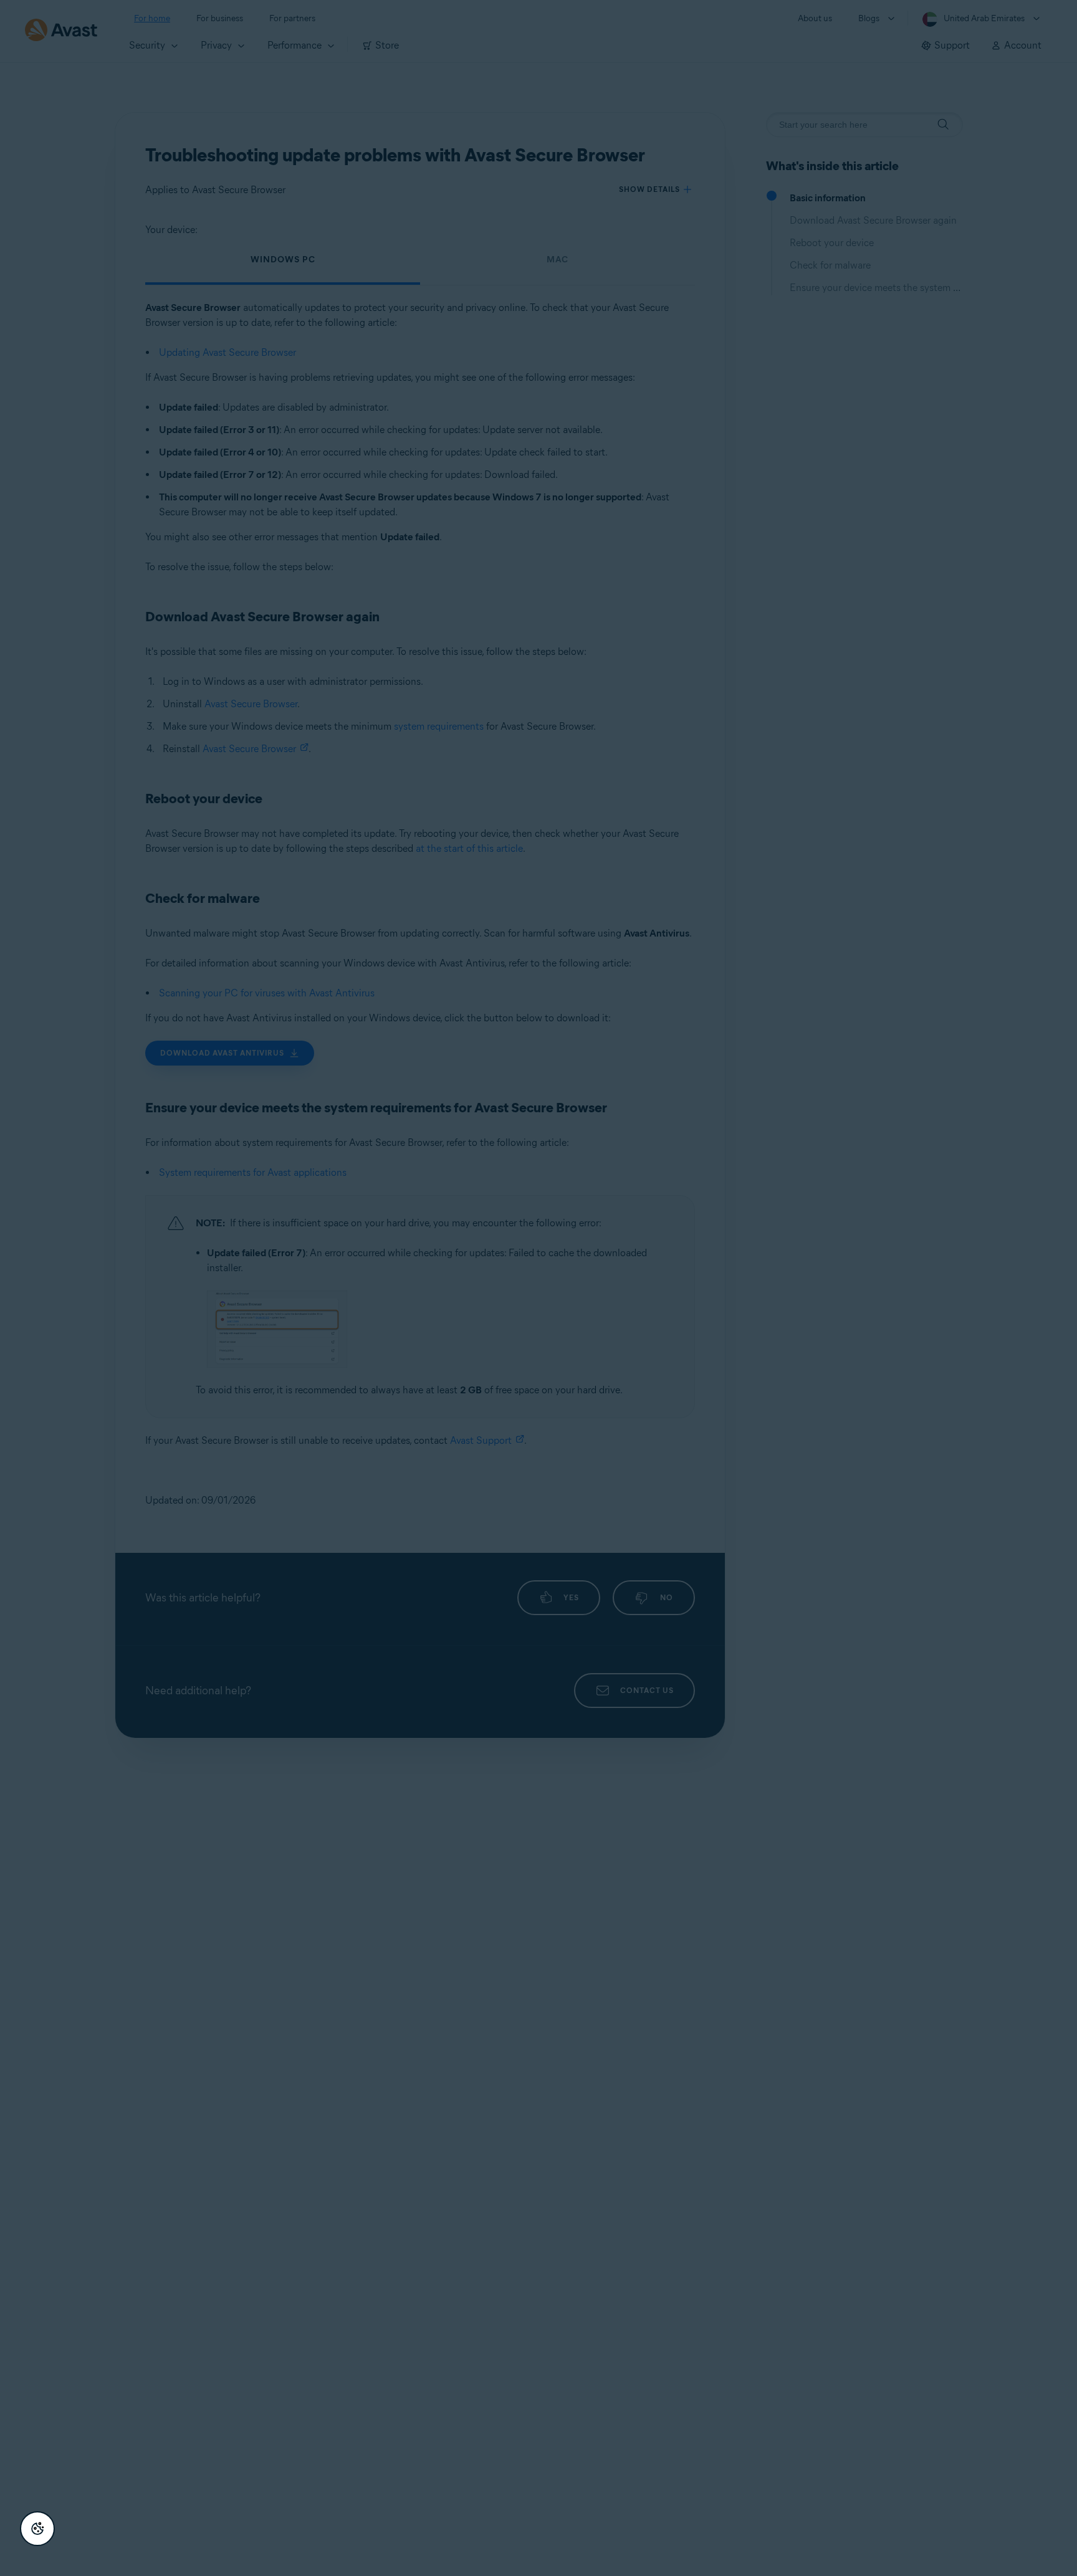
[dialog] (538, 1288)
